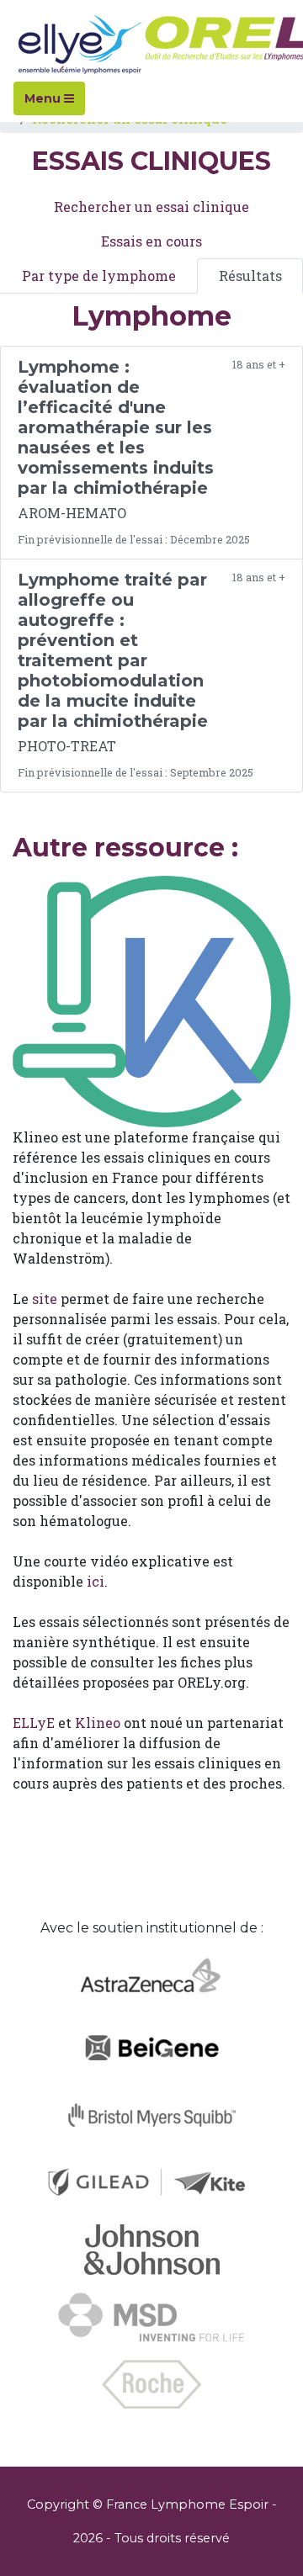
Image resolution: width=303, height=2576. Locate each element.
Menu (44, 98)
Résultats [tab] (250, 276)
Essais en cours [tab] (151, 241)
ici (96, 1581)
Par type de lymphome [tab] (99, 276)
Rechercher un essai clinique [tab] (151, 207)
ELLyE (34, 1723)
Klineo (98, 1723)
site (45, 1299)
